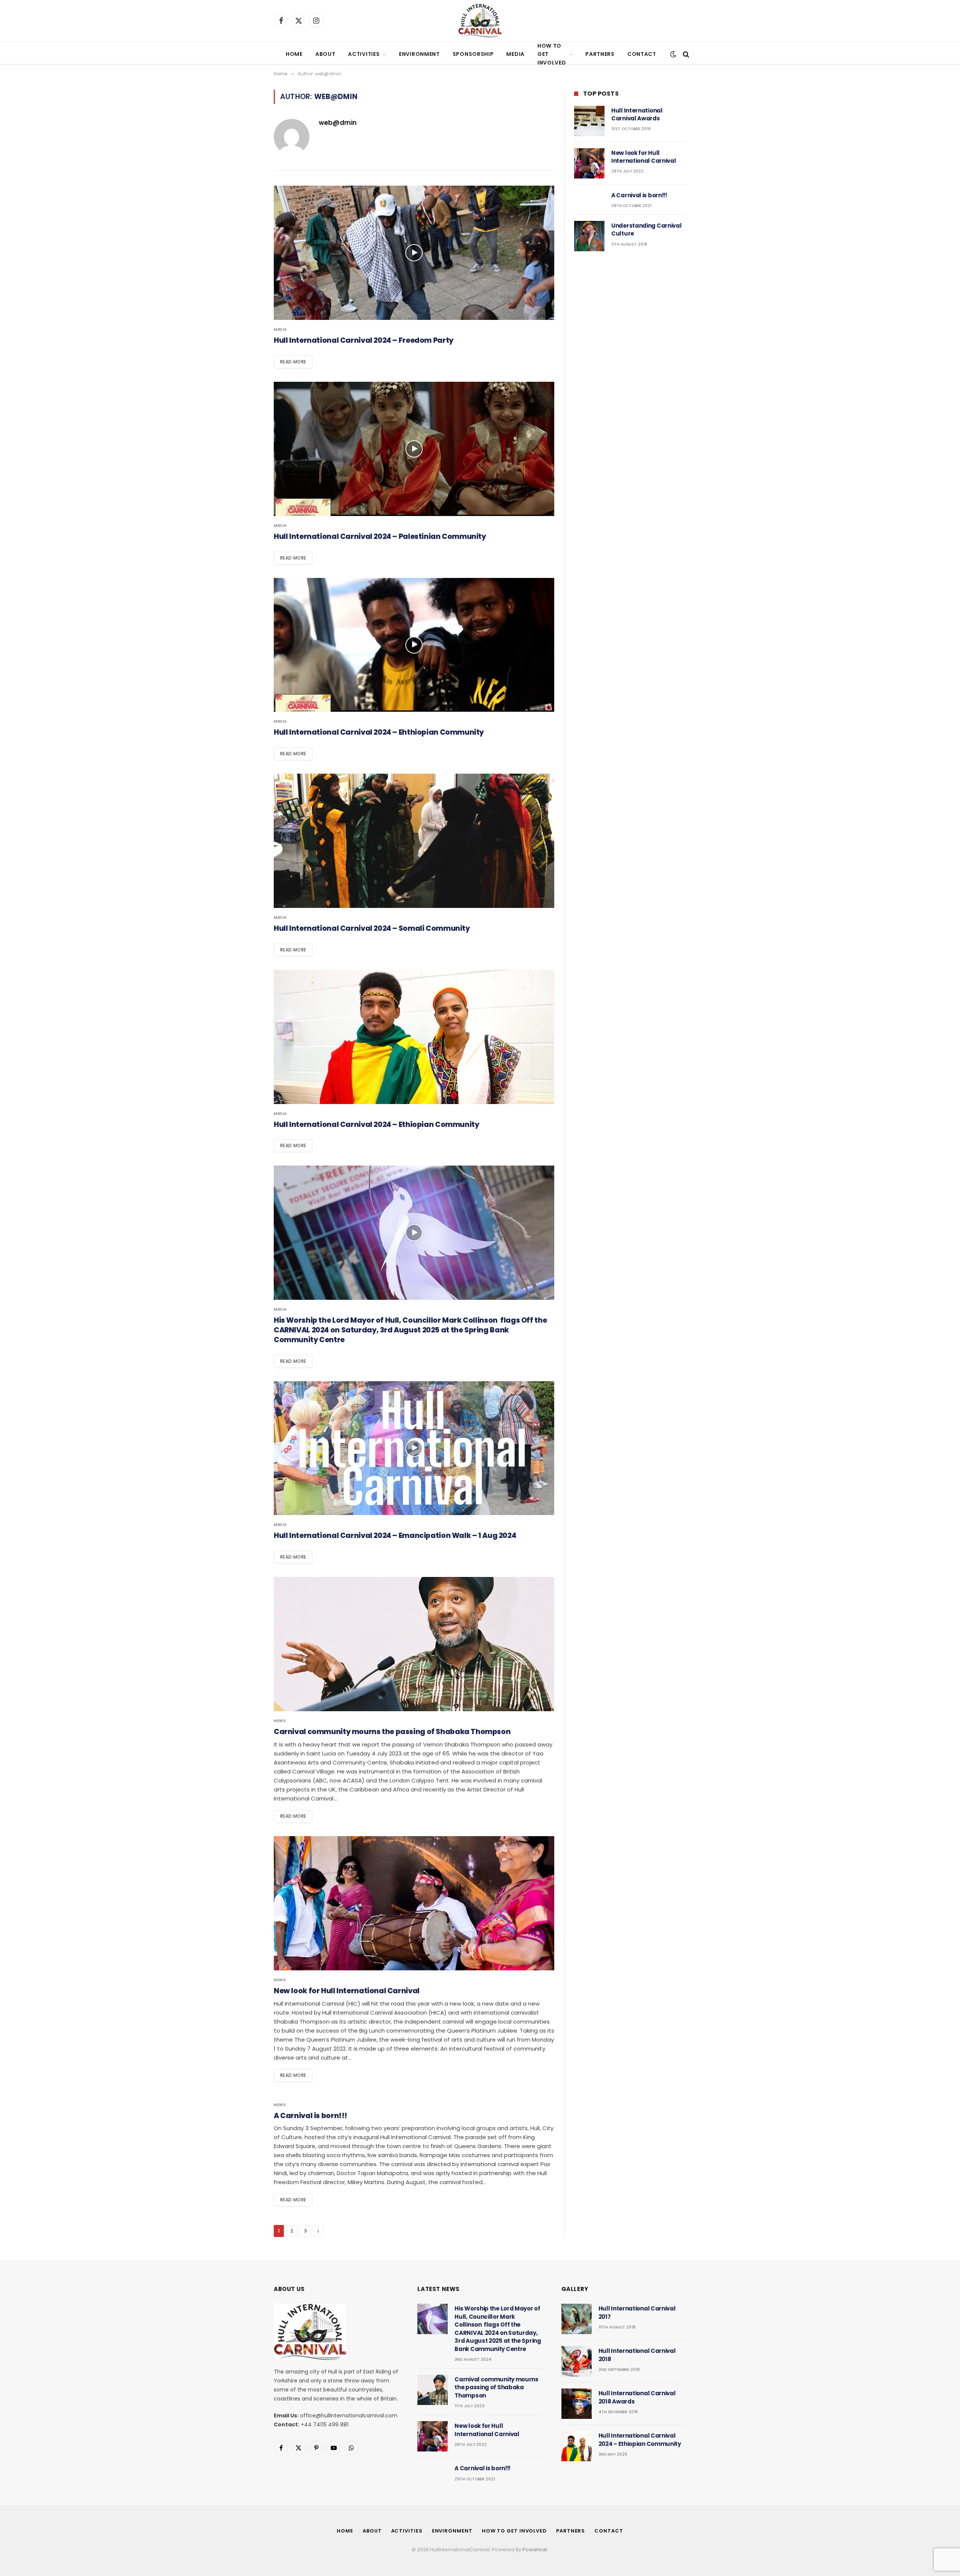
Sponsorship (473, 54)
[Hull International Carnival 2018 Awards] (577, 2404)
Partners (600, 54)
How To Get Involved (552, 54)
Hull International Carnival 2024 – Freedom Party (364, 341)
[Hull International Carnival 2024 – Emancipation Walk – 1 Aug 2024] (414, 1448)
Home (294, 54)
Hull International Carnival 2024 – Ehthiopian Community (379, 732)
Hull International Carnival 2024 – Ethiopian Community (376, 1125)
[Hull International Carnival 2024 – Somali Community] (414, 841)
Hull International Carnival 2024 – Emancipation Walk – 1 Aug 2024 (395, 1536)
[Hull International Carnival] (480, 21)
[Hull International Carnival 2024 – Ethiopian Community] (414, 1037)
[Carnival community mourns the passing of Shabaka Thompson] (414, 1644)
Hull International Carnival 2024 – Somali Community (372, 929)
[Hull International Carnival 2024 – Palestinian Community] (414, 449)
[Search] (685, 54)
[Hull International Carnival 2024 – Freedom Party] (414, 253)
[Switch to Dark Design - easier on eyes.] (673, 54)
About (325, 54)
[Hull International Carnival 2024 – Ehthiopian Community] (414, 645)
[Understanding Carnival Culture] (589, 236)
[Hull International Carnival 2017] (577, 2319)
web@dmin (338, 123)
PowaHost (535, 2550)
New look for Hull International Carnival (347, 1991)
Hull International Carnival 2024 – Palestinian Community (380, 537)
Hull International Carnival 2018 (637, 2355)
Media (515, 54)
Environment (419, 54)
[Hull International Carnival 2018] (577, 2361)
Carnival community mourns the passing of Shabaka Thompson (392, 1732)
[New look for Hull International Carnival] (414, 1903)
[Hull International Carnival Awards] (589, 121)
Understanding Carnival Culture (646, 230)
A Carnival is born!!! (310, 2116)
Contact (642, 54)
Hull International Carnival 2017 (637, 2312)
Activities (364, 54)
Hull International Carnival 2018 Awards (637, 2397)
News (280, 1721)
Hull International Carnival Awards (637, 114)
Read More (293, 362)
